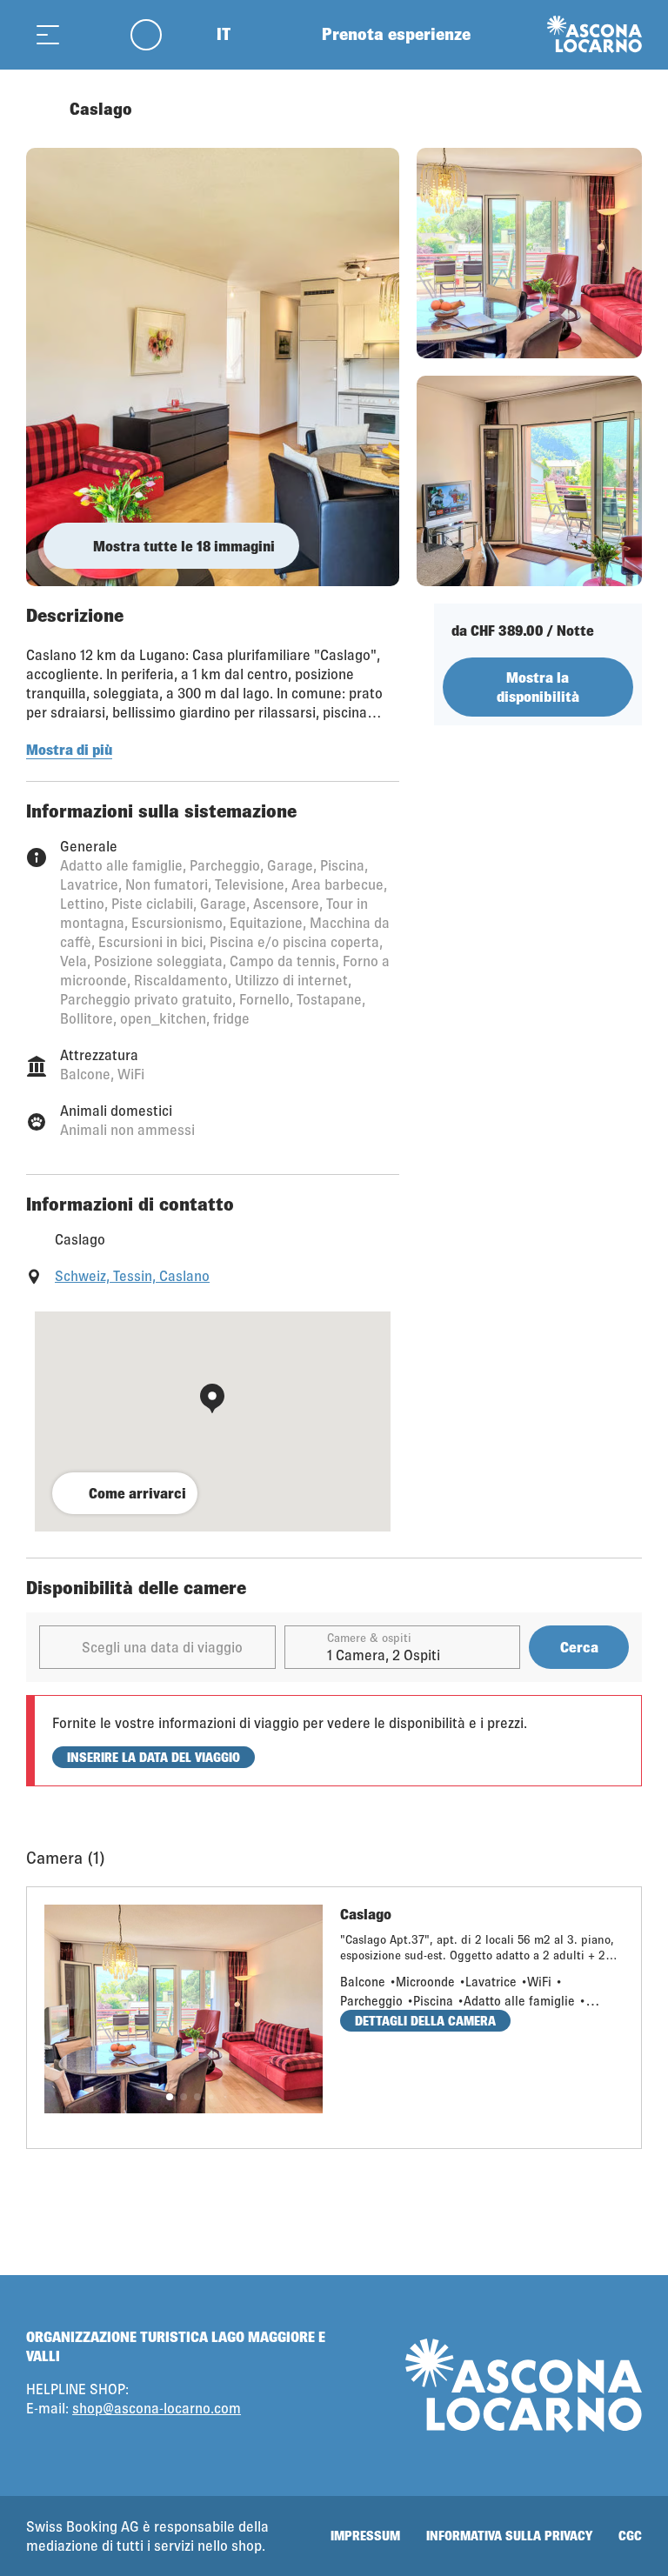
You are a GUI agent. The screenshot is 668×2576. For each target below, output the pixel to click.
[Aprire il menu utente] (156, 34)
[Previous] (41, 109)
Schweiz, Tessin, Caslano (132, 1275)
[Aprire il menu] (48, 34)
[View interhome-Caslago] (213, 367)
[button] (170, 2097)
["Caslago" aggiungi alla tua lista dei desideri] (625, 109)
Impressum (365, 2536)
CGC (630, 2536)
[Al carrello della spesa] (91, 34)
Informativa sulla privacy (509, 2536)
